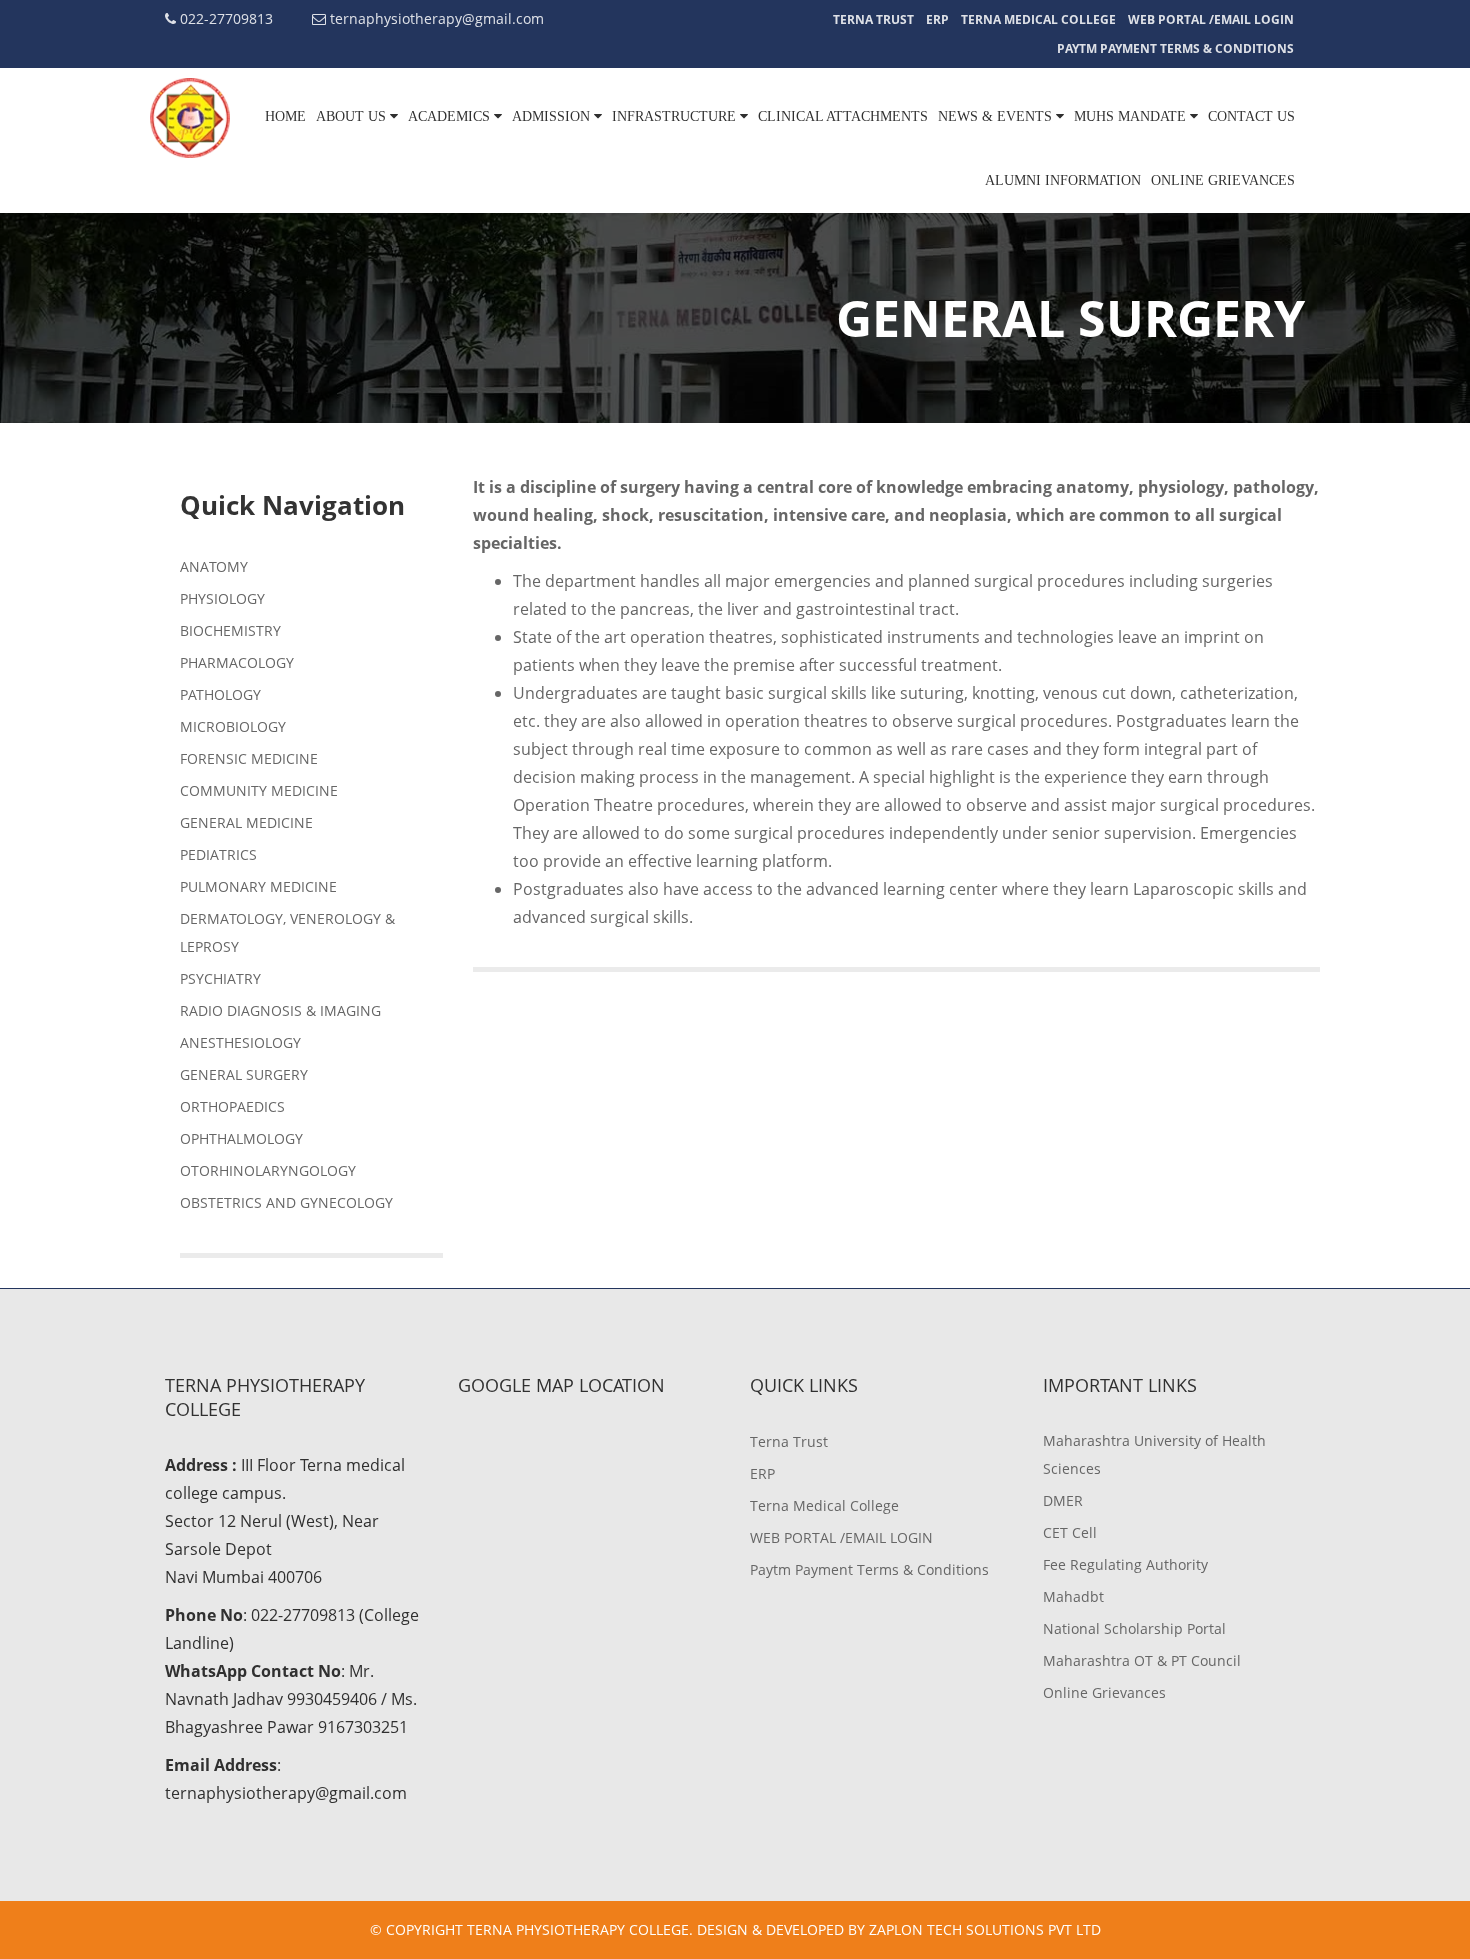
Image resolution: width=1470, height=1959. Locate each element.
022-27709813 (224, 18)
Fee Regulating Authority (1125, 1564)
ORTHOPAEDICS (232, 1106)
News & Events (997, 116)
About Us (353, 116)
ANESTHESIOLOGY (240, 1042)
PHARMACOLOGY (237, 662)
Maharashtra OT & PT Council (1142, 1660)
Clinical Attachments (843, 116)
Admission (553, 116)
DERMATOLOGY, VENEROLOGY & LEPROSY (287, 932)
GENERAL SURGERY (244, 1074)
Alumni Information (1063, 180)
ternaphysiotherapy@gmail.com (435, 18)
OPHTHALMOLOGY (241, 1138)
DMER (1063, 1500)
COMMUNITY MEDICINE (259, 790)
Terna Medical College (1038, 19)
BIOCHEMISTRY (230, 630)
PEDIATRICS (218, 854)
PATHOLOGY (220, 694)
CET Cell (1070, 1532)
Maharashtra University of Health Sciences (1154, 1454)
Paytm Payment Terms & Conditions (1175, 48)
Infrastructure (676, 116)
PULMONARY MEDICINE (258, 886)
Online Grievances (1223, 180)
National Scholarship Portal (1134, 1628)
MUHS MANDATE (1132, 116)
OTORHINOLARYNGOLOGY (268, 1170)
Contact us (1251, 116)
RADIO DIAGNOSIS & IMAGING (280, 1010)
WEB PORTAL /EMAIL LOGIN (1211, 19)
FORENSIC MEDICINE (249, 758)
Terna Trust (873, 19)
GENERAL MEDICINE (246, 822)
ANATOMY (214, 566)
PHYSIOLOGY (222, 598)
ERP (937, 19)
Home (285, 116)
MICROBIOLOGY (233, 726)
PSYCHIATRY (220, 978)
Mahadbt (1073, 1596)
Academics (451, 116)
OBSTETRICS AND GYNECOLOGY (286, 1202)
